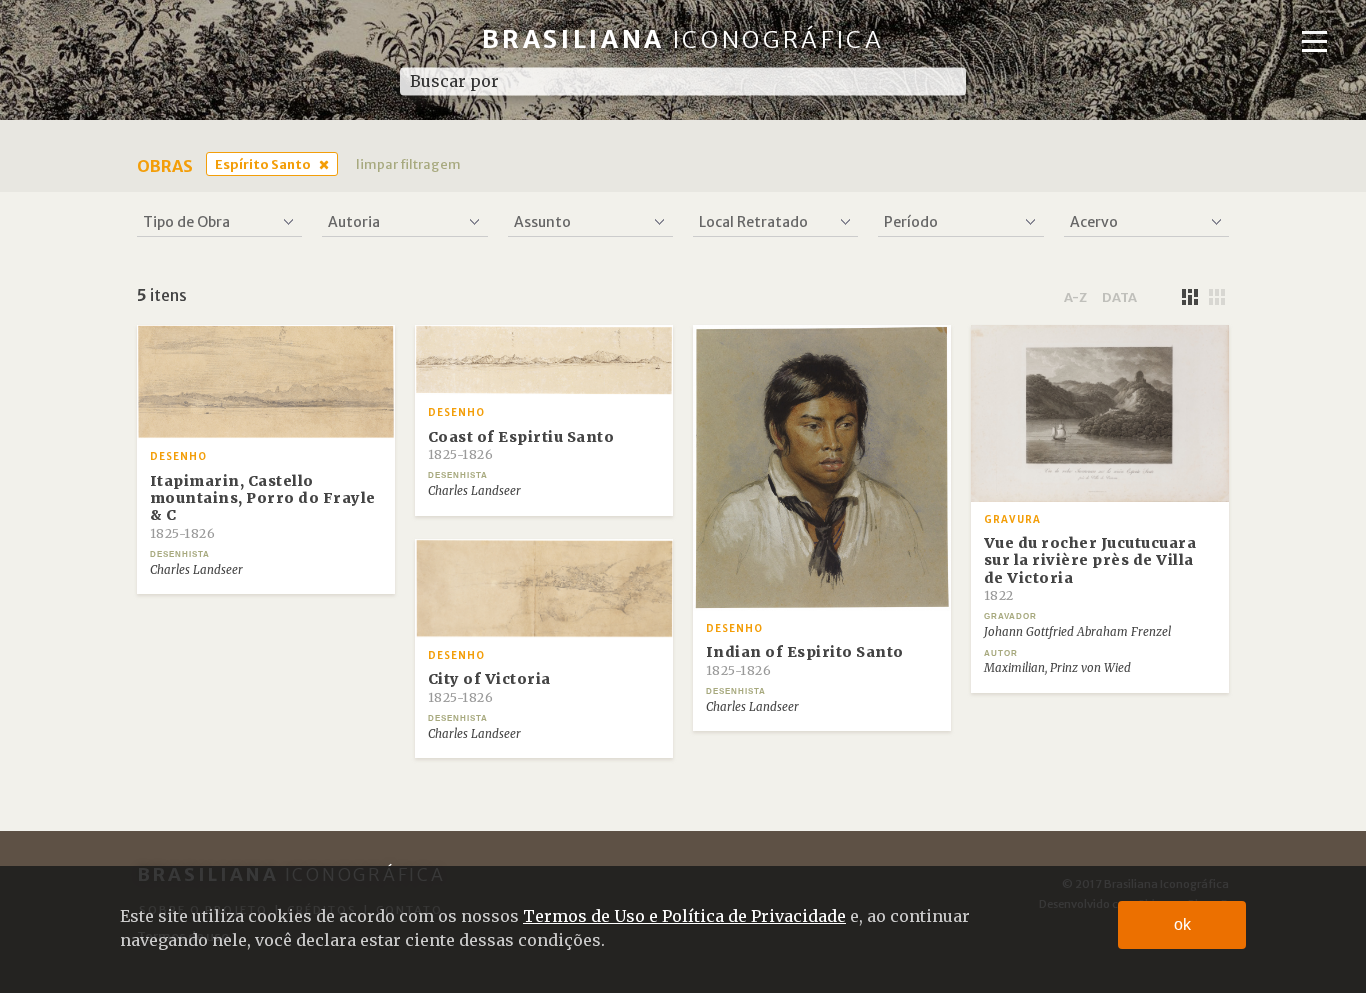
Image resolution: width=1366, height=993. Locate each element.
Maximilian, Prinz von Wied (1057, 668)
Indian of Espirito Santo (805, 660)
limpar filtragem (408, 164)
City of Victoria (489, 687)
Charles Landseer (196, 570)
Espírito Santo (263, 164)
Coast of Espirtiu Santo (521, 445)
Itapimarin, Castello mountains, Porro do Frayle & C (263, 506)
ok (1182, 924)
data (1119, 297)
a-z (1075, 297)
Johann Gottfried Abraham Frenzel (1077, 632)
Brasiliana (683, 39)
